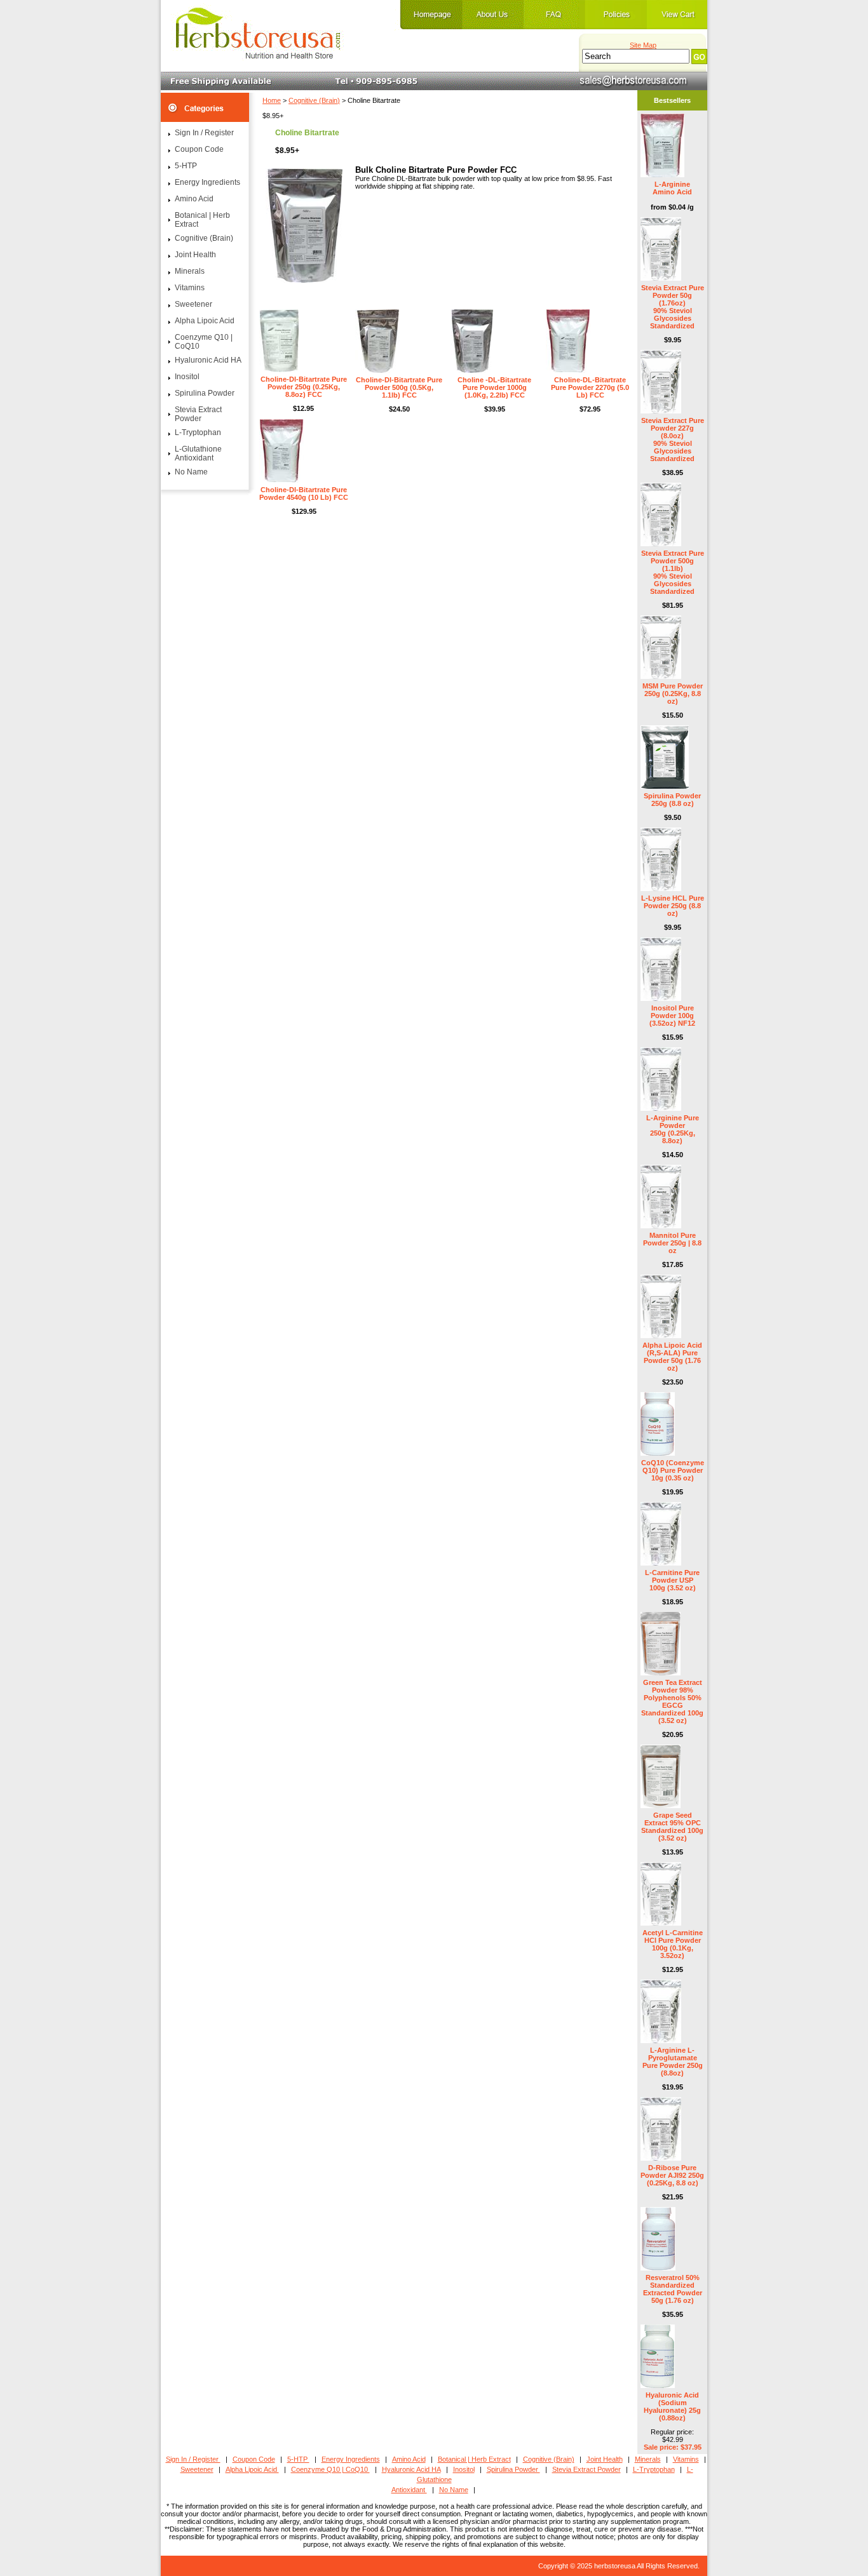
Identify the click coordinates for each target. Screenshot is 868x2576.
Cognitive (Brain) (314, 100)
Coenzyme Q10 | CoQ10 (204, 342)
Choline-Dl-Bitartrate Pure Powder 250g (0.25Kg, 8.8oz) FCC (304, 387)
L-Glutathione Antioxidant (198, 453)
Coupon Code (199, 149)
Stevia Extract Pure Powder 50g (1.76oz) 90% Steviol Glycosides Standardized (673, 307)
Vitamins (190, 288)
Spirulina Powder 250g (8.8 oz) (672, 800)
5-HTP (186, 166)
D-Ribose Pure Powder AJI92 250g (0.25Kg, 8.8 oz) (672, 2175)
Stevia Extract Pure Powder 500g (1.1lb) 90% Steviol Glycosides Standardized (673, 572)
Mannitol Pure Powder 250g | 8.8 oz (672, 1243)
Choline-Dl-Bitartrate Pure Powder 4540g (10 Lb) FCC (304, 493)
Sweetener (193, 304)
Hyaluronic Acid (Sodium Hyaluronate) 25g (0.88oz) (672, 2406)
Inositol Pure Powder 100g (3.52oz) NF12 (672, 1016)
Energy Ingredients (207, 182)
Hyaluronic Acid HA (208, 360)
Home (272, 100)
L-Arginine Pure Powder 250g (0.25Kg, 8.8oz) (673, 1129)
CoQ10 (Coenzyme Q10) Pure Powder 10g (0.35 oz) (673, 1470)
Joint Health (195, 255)
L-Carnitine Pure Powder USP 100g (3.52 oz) (672, 1580)
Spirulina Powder (205, 393)
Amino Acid (194, 199)
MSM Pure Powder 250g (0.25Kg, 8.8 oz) (673, 694)
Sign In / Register (204, 133)
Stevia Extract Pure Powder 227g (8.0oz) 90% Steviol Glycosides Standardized (673, 439)
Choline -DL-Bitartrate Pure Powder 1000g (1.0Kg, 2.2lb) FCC (494, 387)
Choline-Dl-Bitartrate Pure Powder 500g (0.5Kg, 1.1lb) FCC (399, 387)
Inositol (187, 377)
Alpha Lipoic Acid (205, 321)
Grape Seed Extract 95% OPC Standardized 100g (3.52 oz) (672, 1827)
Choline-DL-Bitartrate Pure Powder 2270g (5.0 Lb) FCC (590, 387)
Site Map (643, 45)
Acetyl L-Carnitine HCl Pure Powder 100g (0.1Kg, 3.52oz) (673, 1944)
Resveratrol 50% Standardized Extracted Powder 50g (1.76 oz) (673, 2289)
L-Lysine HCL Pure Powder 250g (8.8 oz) (673, 906)
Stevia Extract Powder (198, 414)
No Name (191, 472)
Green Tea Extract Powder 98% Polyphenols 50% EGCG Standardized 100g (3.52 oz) (672, 1701)
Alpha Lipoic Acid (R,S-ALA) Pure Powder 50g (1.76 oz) (672, 1357)
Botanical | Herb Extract (202, 220)
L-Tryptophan (198, 433)
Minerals (190, 271)
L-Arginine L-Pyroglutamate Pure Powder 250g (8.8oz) (673, 2062)
